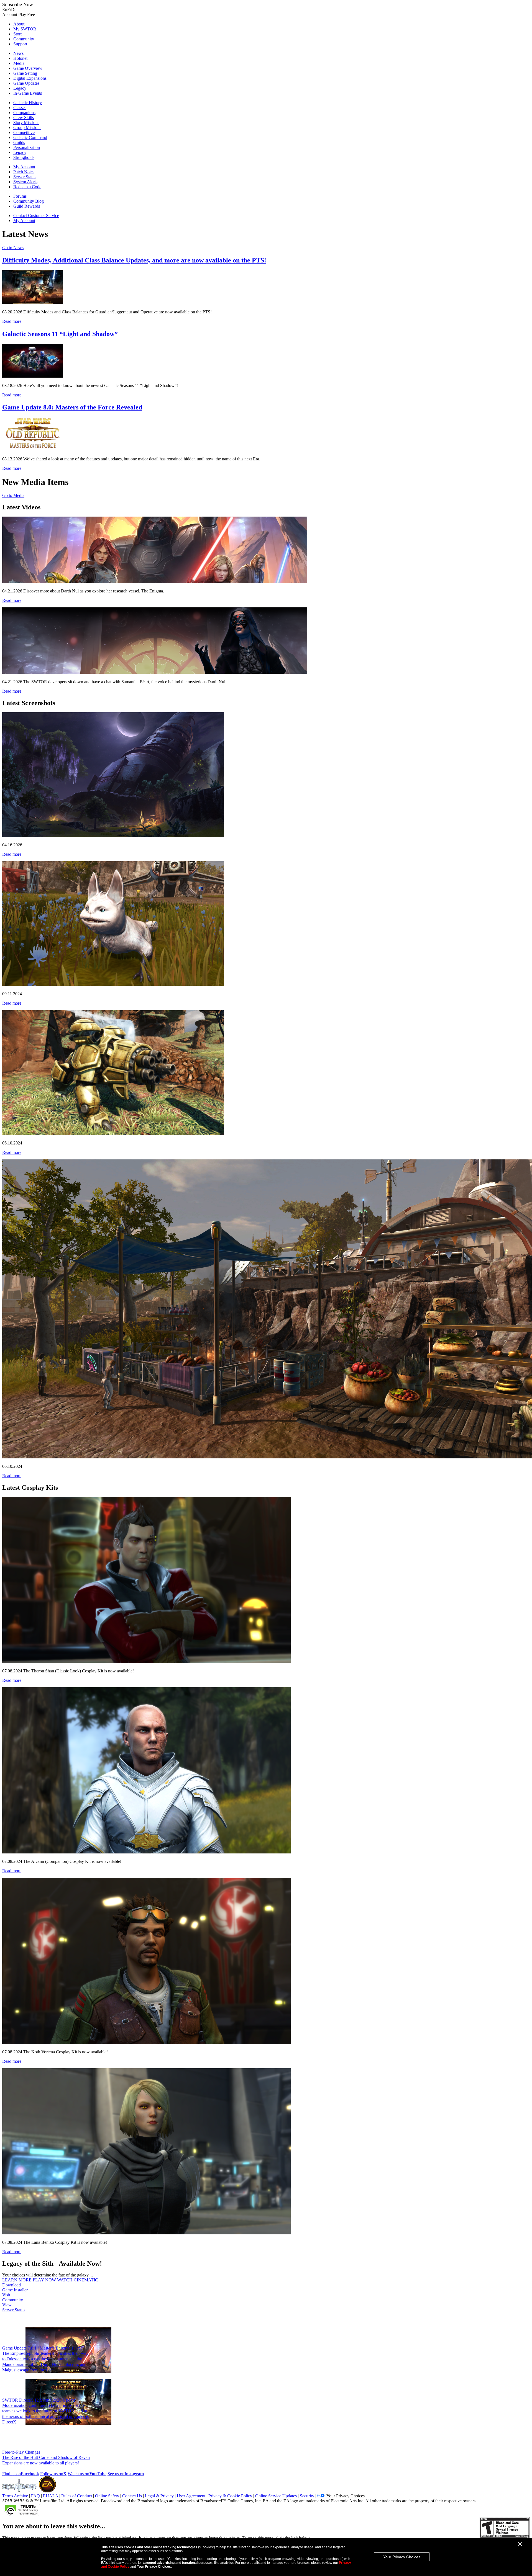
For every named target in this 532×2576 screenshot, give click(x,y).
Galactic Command (30, 137)
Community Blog (29, 201)
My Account (24, 167)
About (19, 24)
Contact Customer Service (36, 216)
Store (18, 34)
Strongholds (24, 157)
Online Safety (107, 2496)
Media (19, 63)
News (18, 53)
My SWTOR (25, 29)
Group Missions (27, 127)
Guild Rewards (27, 206)
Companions (24, 113)
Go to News (13, 248)
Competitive (24, 132)
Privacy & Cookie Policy (230, 2496)
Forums (20, 196)
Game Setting (25, 73)
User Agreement (191, 2496)
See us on (126, 2474)
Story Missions (26, 123)
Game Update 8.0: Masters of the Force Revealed (72, 407)
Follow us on (53, 2474)
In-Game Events (28, 93)
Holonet (20, 58)
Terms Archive (15, 2496)
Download (15, 2287)
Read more (12, 321)
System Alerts (25, 182)
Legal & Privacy (159, 2496)
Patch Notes (24, 172)
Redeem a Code (27, 187)
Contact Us (132, 2496)
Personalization (27, 147)
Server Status (25, 177)
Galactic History (28, 103)
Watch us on (87, 2474)
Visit (13, 2297)
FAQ (35, 2496)
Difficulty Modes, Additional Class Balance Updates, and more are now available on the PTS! (134, 260)
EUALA (51, 2496)
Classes (20, 108)
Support (20, 44)
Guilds (19, 142)
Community (24, 39)
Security (307, 2496)
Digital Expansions (30, 78)
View (14, 2307)
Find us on (21, 2474)
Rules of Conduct (77, 2496)
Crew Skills (24, 118)
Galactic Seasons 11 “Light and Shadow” (60, 334)
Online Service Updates (276, 2496)
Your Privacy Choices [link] (346, 2496)
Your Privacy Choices (402, 2557)
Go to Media (13, 495)
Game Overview (28, 68)
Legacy (20, 88)
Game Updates (26, 83)
